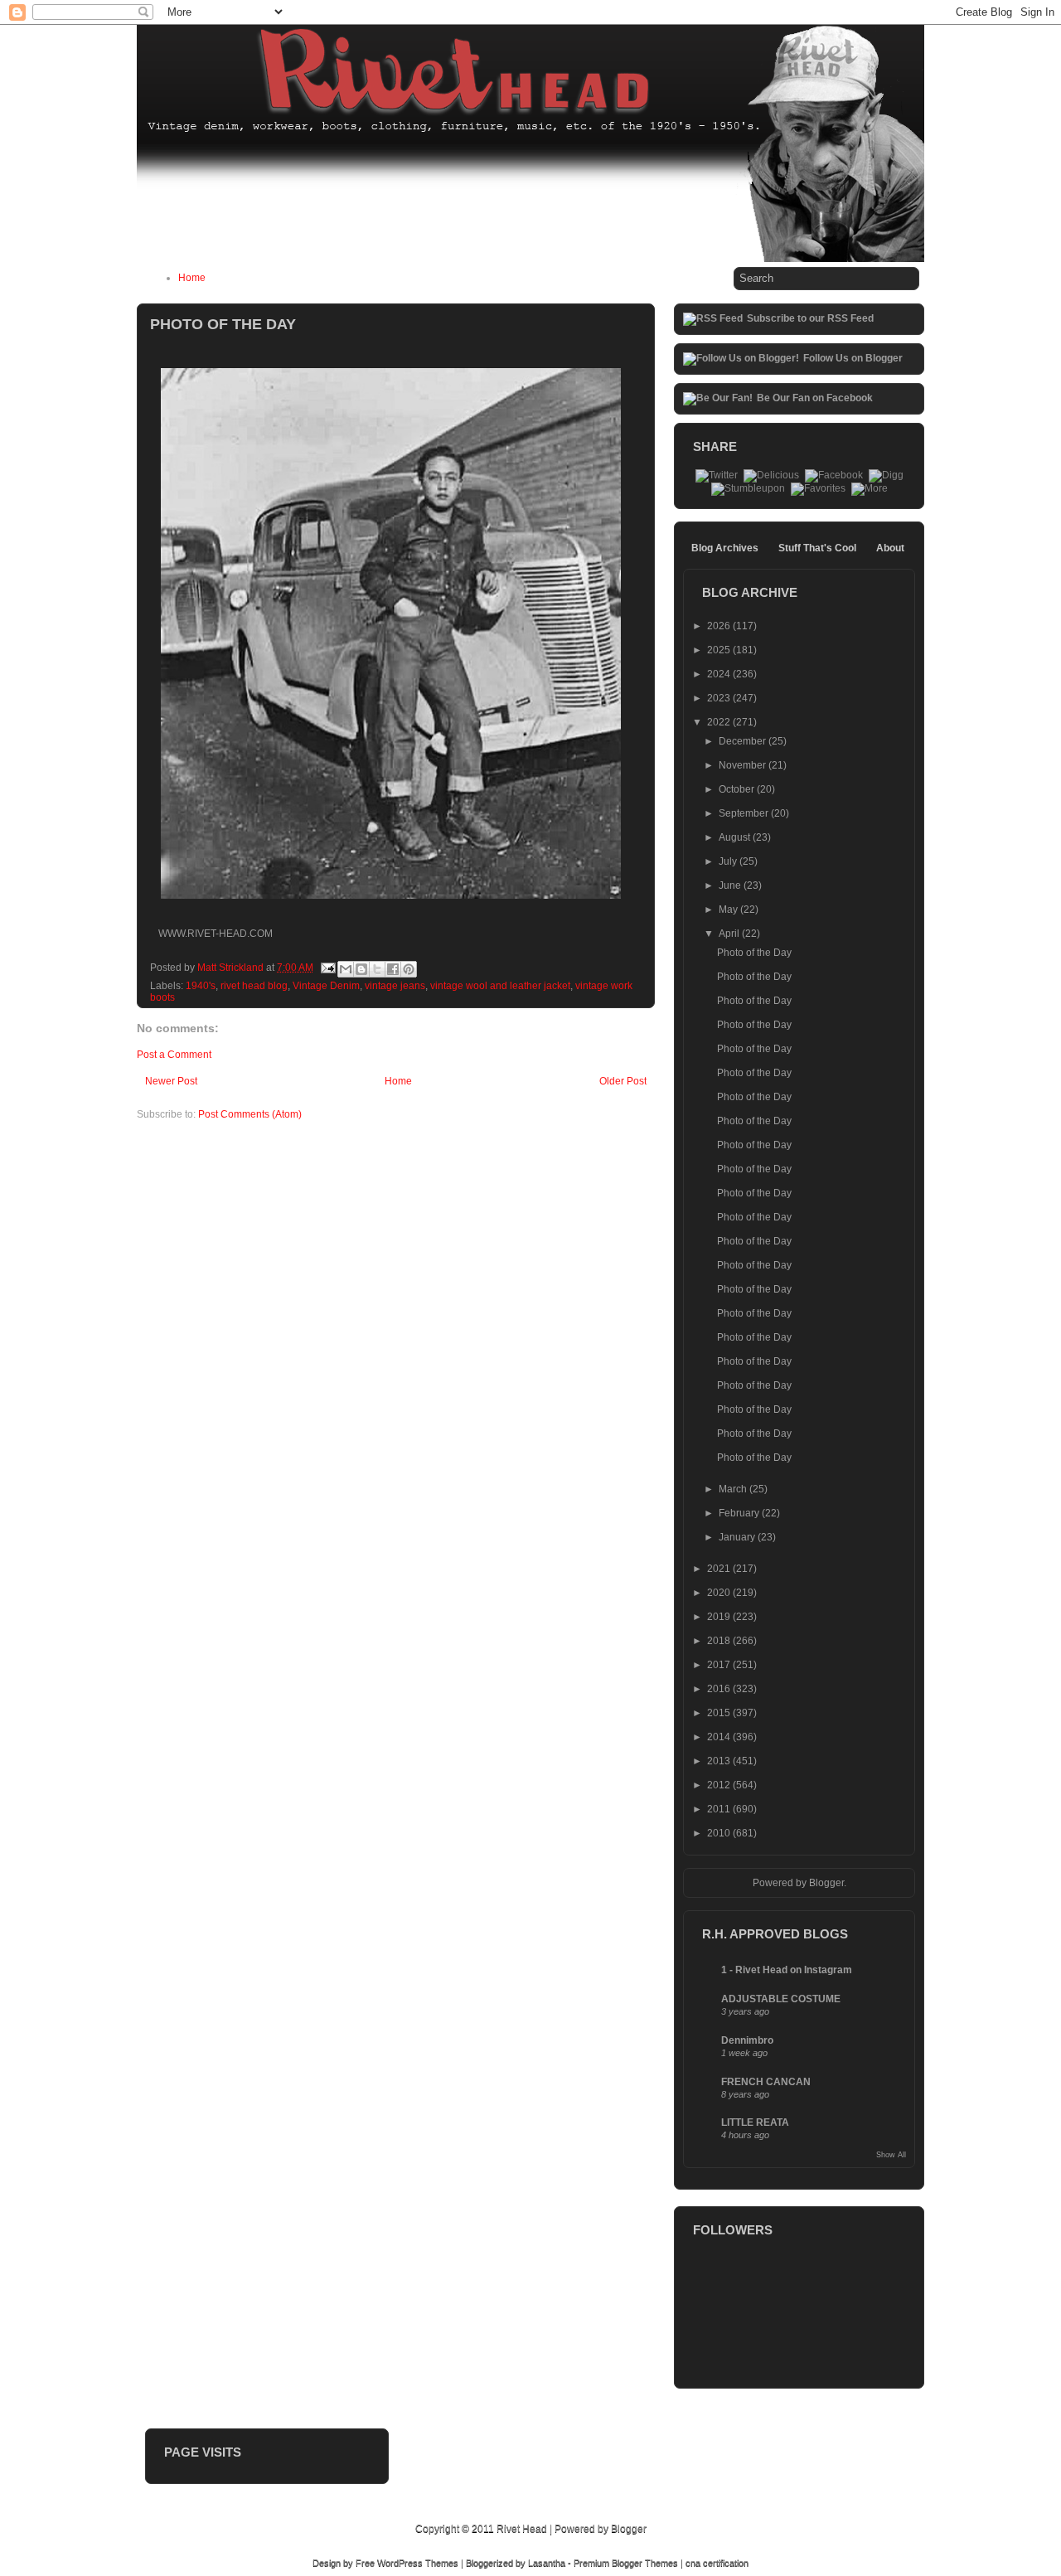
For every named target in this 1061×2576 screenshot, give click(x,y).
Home (192, 278)
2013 (720, 1761)
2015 (720, 1713)
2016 (720, 1689)
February (740, 1513)
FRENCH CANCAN (766, 2082)
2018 (720, 1641)
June (731, 885)
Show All (891, 2155)
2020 (720, 1593)
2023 (720, 698)
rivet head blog (254, 986)
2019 (720, 1617)
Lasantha (547, 2563)
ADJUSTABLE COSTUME (781, 1999)
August (736, 837)
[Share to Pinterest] (409, 969)
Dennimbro (747, 2040)
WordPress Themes (418, 2563)
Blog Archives (725, 548)
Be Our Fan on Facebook (815, 398)
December (744, 741)
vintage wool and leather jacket (500, 986)
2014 (720, 1737)
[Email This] (346, 969)
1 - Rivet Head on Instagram (787, 1970)
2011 (720, 1809)
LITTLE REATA (755, 2122)
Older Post (623, 1081)
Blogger (826, 1883)
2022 (720, 722)
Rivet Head (522, 2529)
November (744, 765)
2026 (720, 626)
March (734, 1489)
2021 (720, 1569)
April (730, 934)
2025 (720, 650)
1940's (201, 986)
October (738, 789)
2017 (720, 1665)
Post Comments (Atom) (250, 1114)
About (890, 548)
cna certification (717, 2563)
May (729, 910)
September (745, 813)
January (738, 1537)
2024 (720, 674)
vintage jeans (395, 986)
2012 (720, 1785)
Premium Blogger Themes (626, 2563)
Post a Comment (174, 1055)
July (729, 861)
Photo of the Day (754, 953)
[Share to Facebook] (393, 969)
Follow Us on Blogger (853, 358)
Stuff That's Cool (817, 548)
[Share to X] (377, 969)
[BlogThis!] (361, 969)
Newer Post (171, 1081)
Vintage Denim (326, 986)
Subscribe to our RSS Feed (810, 318)
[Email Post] (327, 968)
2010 (720, 1833)
